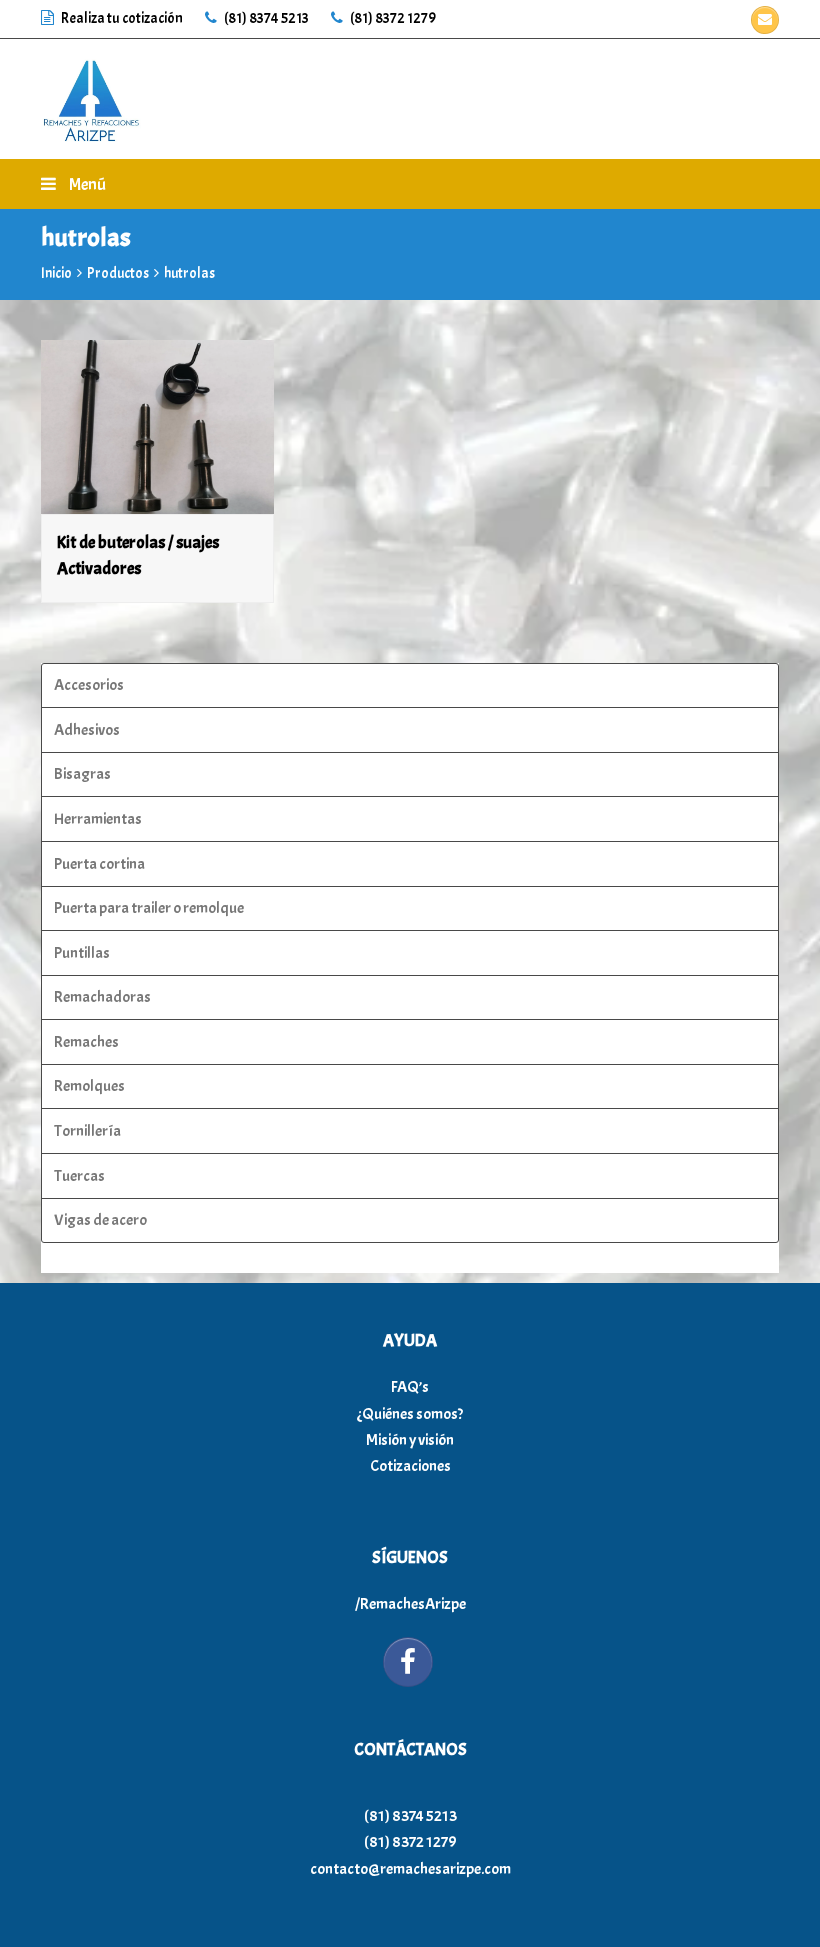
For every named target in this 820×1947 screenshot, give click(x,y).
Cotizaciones (410, 1466)
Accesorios (89, 685)
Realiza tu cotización (122, 18)
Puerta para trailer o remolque (149, 908)
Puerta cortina (99, 864)
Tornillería (87, 1131)
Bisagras (82, 774)
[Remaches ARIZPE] (91, 95)
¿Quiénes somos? (410, 1414)
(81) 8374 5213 (265, 18)
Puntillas (82, 953)
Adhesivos (87, 730)
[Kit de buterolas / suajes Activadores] (157, 427)
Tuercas (79, 1176)
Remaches (86, 1042)
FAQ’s (410, 1387)
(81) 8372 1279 (392, 18)
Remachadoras (102, 997)
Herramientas (98, 819)
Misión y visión (410, 1440)
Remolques (89, 1086)
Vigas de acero (100, 1220)
